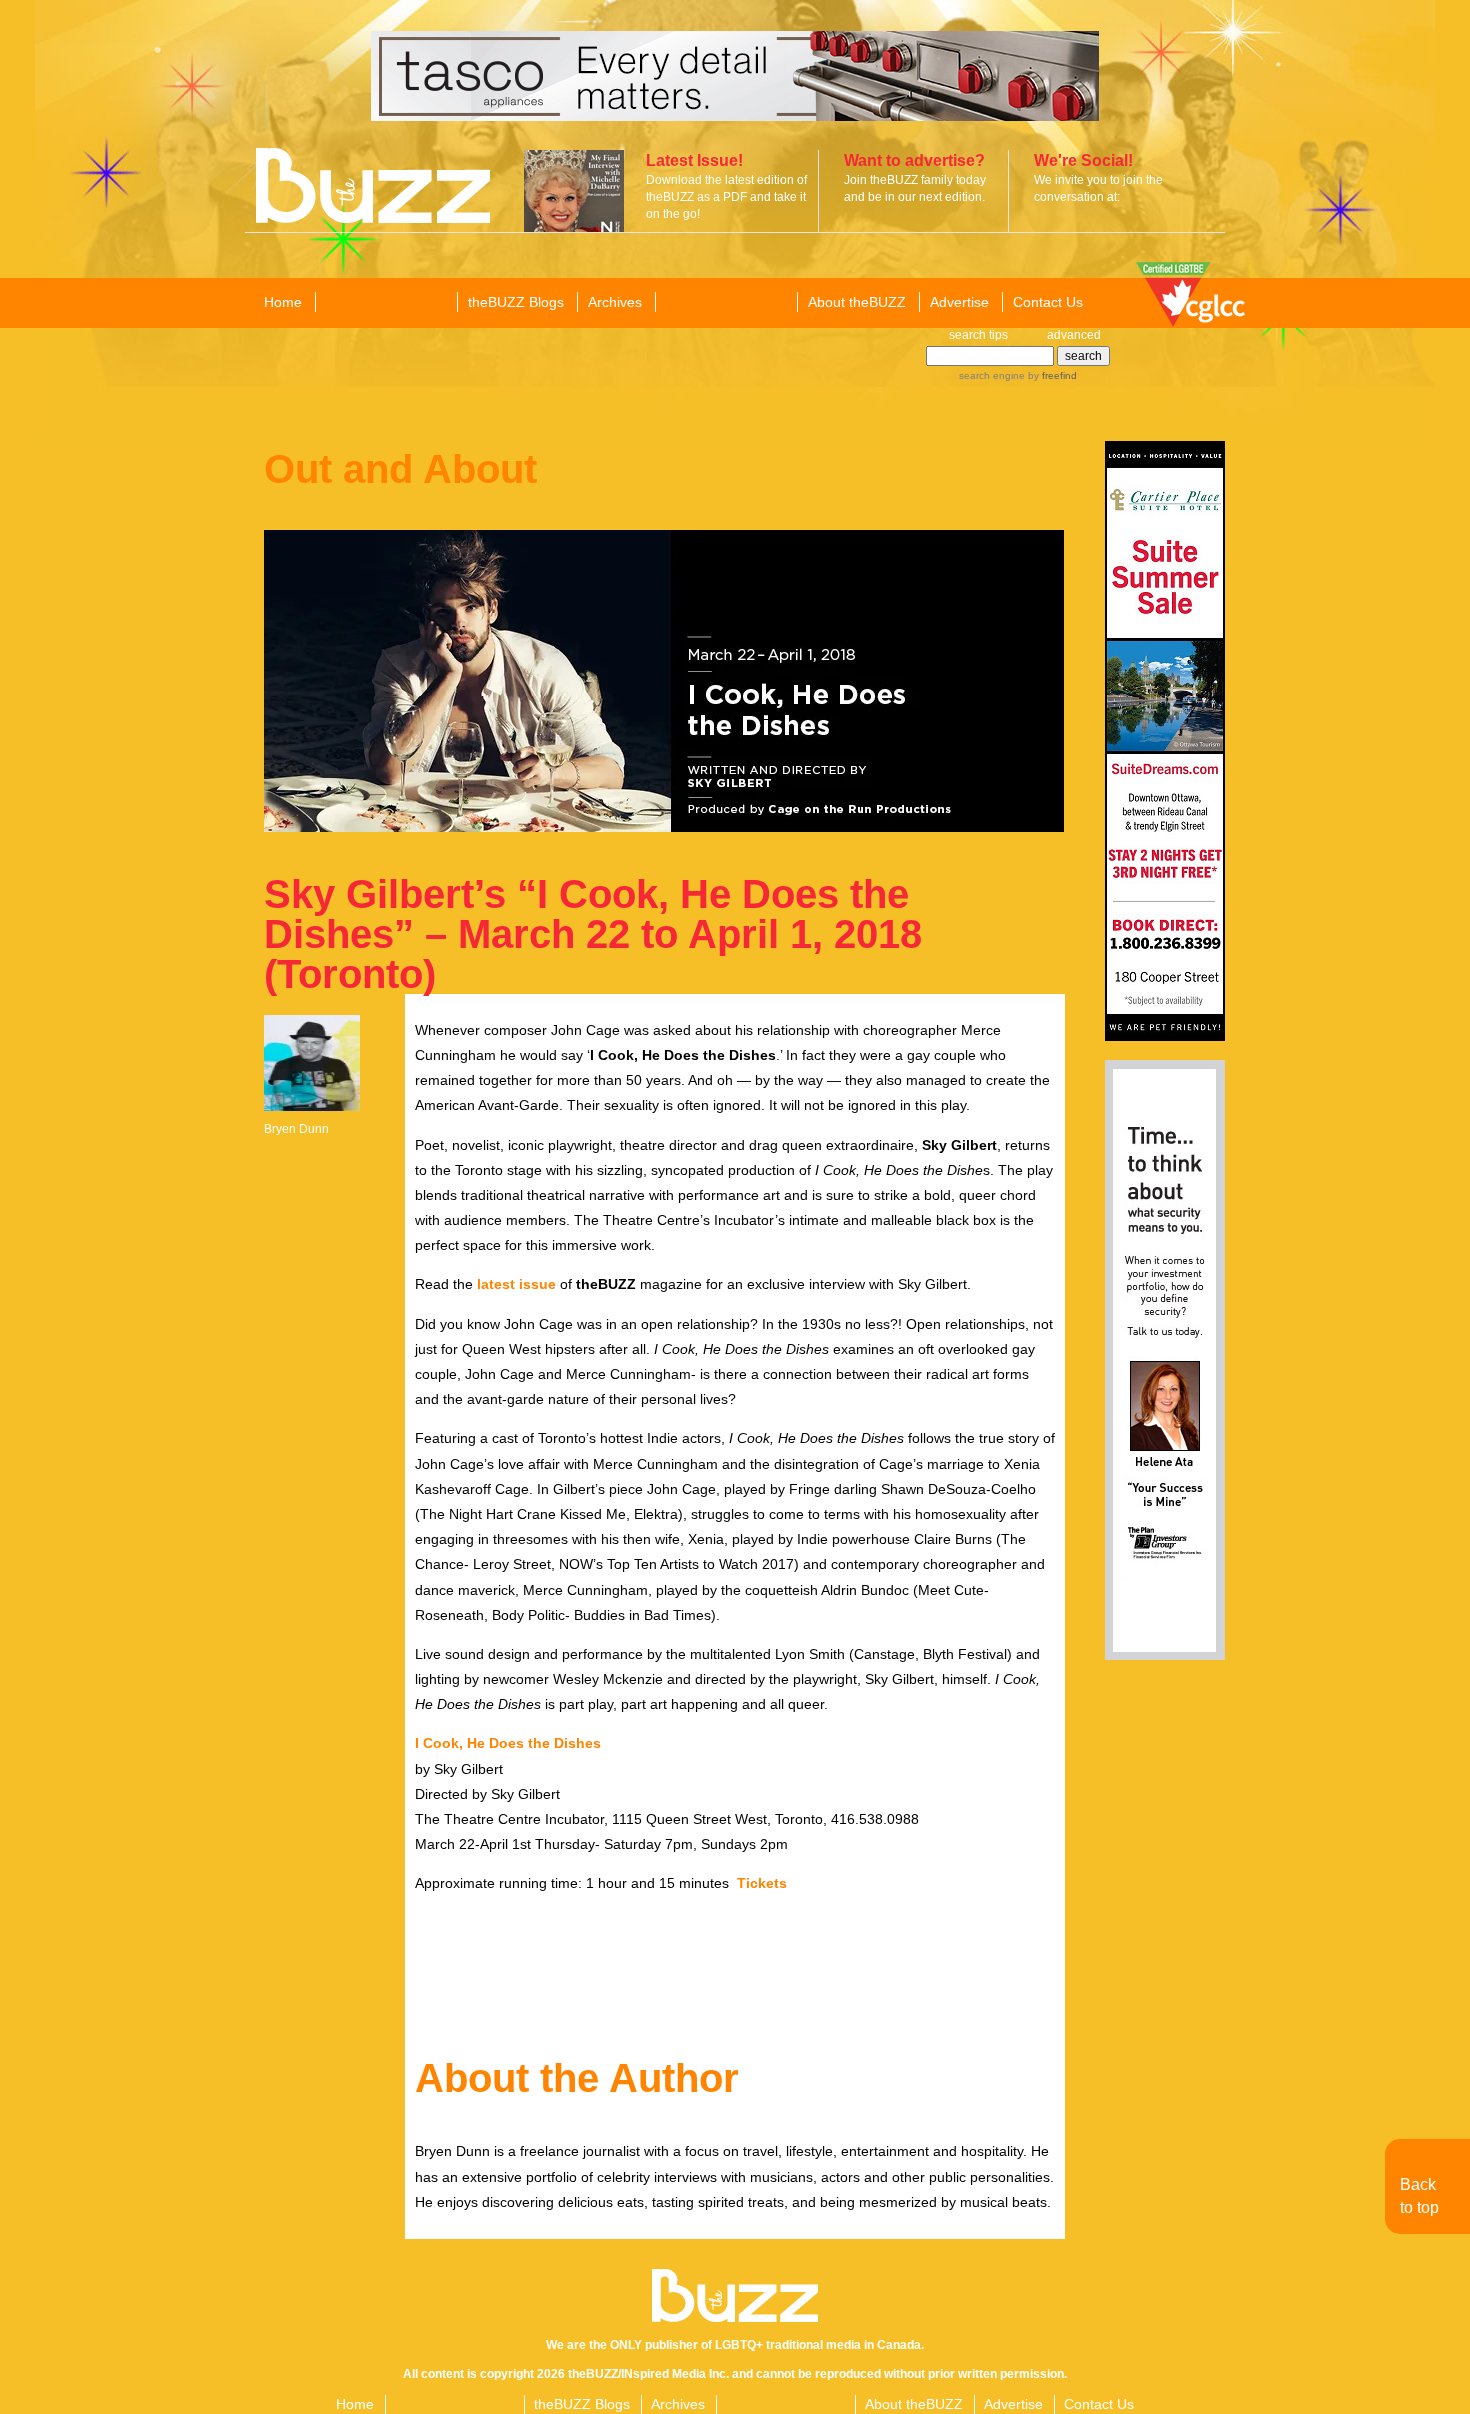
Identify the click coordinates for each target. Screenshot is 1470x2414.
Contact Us (1048, 302)
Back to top (1419, 2195)
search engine (992, 375)
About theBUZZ (857, 302)
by (1051, 375)
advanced (1074, 335)
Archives (615, 302)
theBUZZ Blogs (516, 302)
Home (283, 302)
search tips (978, 335)
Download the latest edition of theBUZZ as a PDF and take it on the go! (726, 197)
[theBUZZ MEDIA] (725, 303)
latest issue (516, 1284)
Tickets (762, 1883)
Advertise (959, 302)
